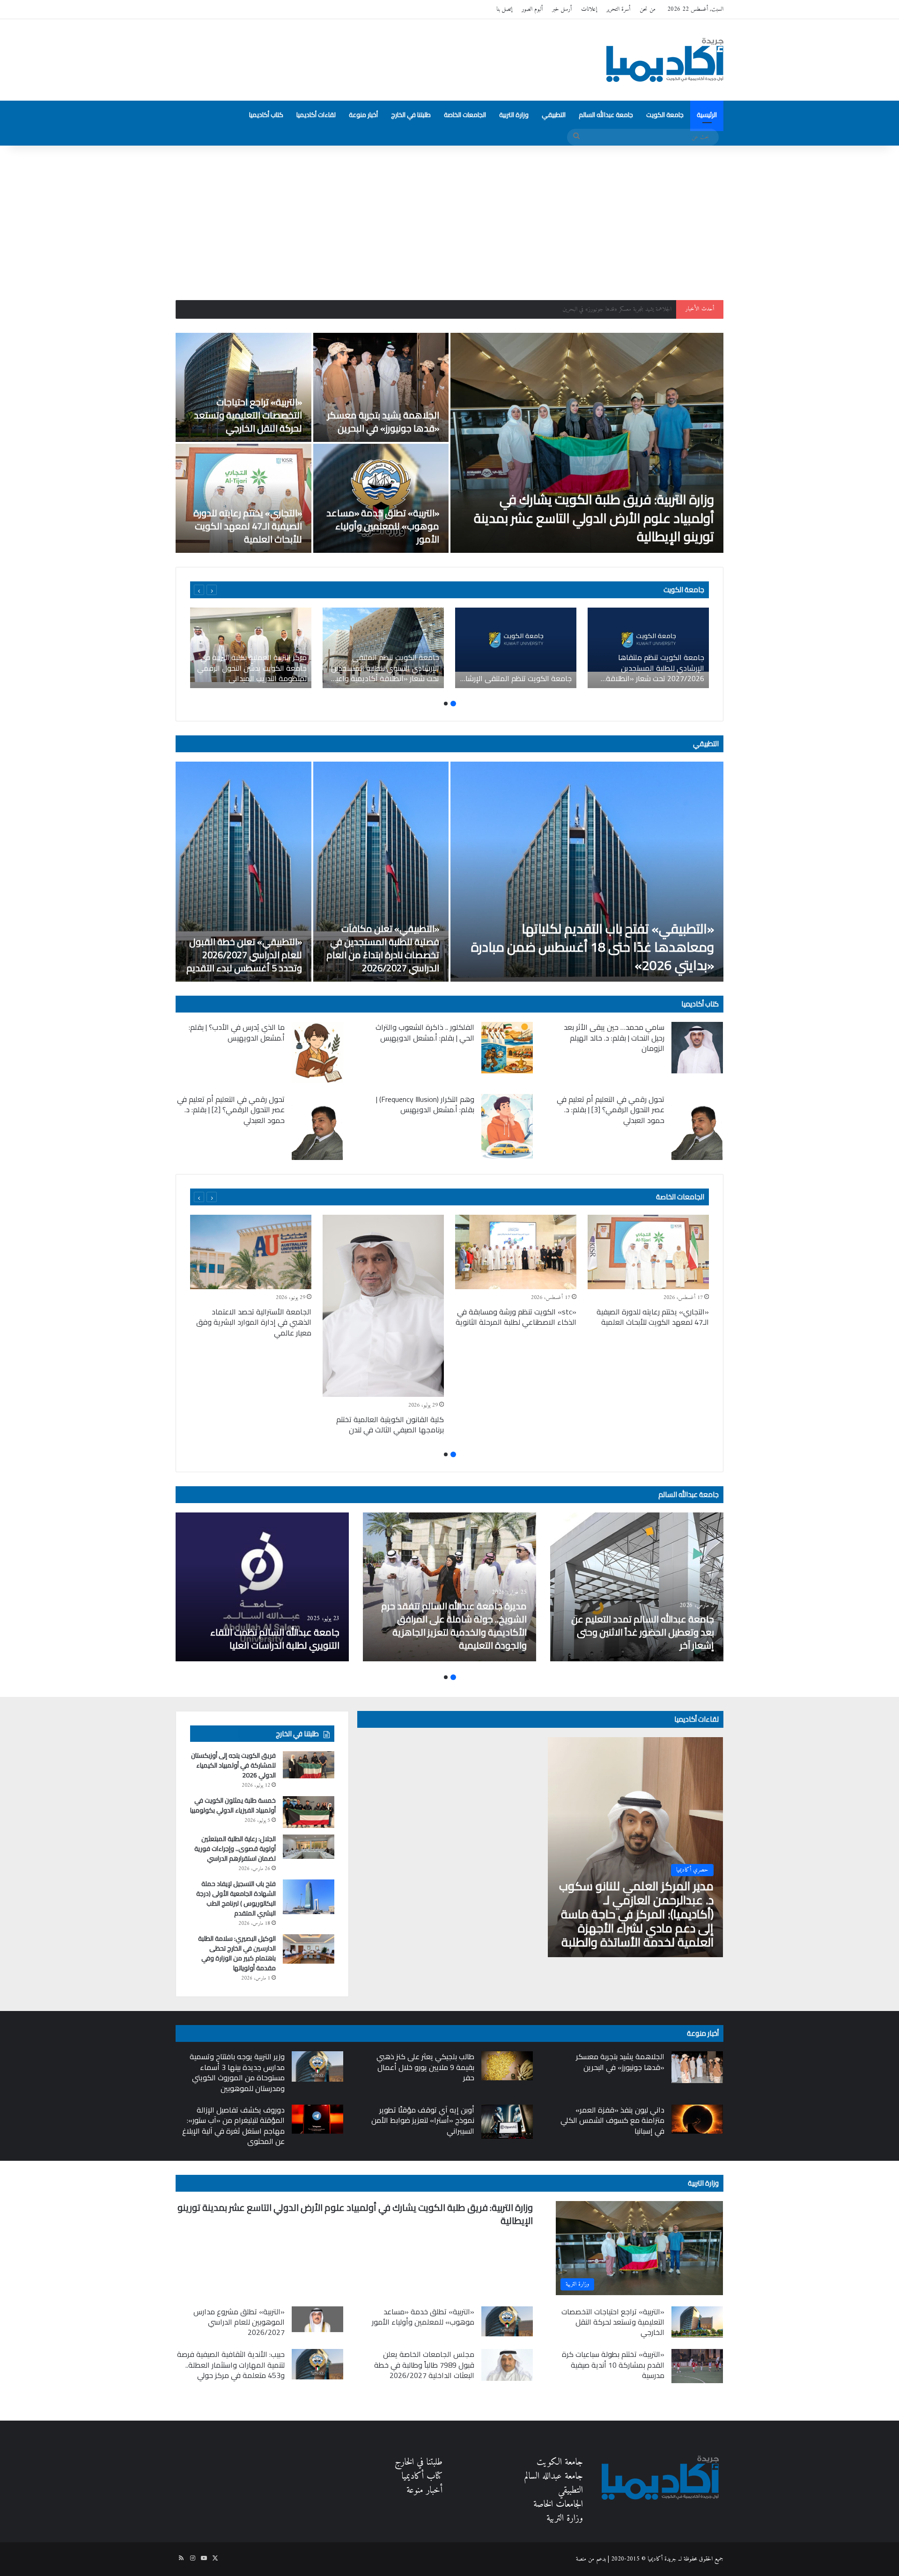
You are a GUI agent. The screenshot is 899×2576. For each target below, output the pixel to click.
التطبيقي (554, 115)
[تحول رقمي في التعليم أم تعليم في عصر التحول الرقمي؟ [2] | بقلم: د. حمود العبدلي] (317, 1127)
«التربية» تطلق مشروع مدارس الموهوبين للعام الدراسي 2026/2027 (239, 2322)
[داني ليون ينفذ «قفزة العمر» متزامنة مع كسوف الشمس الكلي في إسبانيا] (697, 2119)
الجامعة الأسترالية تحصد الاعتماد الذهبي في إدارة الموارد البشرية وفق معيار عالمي (254, 1322)
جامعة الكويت (665, 115)
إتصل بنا (504, 9)
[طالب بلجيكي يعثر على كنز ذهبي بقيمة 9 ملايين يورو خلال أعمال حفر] (507, 2066)
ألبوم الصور (532, 9)
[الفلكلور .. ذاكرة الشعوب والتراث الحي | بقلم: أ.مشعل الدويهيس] (507, 1048)
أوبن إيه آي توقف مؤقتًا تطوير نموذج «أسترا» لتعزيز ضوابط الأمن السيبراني (423, 2120)
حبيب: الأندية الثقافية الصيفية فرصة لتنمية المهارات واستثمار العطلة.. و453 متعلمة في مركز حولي (231, 2365)
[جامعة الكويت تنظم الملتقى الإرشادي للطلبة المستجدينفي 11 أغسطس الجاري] (516, 648)
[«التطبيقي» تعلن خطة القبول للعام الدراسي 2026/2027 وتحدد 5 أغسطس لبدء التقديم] (243, 872)
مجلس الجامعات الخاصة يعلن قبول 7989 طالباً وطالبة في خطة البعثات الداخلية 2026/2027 (424, 2365)
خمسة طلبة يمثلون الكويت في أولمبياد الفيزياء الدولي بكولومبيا (233, 1805)
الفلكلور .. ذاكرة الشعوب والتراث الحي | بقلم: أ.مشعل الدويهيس (425, 1032)
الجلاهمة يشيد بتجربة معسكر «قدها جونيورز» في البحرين (383, 422)
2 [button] (446, 704)
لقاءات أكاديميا (316, 115)
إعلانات (589, 9)
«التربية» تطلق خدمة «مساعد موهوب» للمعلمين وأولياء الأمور (383, 526)
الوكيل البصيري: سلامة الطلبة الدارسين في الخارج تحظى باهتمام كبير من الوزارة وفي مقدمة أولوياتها (237, 1953)
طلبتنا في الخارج (411, 115)
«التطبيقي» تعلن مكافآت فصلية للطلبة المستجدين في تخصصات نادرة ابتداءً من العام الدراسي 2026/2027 (383, 948)
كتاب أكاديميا (266, 115)
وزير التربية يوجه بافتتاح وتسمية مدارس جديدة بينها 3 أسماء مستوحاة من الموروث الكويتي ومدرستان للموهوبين (237, 2072)
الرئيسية (707, 115)
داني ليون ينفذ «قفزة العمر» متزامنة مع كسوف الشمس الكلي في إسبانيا (612, 2120)
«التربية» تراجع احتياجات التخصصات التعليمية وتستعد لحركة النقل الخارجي (596, 309)
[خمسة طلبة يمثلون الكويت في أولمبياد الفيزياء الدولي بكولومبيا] (309, 1812)
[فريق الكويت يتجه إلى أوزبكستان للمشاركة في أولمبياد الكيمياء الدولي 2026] (309, 1765)
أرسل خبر (562, 9)
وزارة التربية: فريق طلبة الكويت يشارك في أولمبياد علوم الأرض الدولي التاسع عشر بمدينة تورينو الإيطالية (594, 518)
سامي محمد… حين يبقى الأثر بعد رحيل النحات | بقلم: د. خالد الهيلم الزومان (614, 1038)
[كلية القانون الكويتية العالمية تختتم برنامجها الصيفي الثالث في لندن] (383, 1306)
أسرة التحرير (618, 9)
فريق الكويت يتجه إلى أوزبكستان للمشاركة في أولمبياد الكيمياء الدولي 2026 (233, 1765)
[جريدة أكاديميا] (665, 60)
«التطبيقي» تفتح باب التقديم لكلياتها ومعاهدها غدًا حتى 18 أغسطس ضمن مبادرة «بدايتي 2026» (593, 947)
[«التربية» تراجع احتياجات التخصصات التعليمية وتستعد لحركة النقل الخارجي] (243, 387)
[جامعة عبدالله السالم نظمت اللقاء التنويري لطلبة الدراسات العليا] (262, 1587)
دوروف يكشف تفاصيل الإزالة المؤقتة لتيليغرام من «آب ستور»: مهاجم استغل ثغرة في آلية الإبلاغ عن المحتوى (233, 2125)
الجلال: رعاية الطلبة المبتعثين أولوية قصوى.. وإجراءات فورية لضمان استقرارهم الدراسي (235, 1849)
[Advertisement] (449, 216)
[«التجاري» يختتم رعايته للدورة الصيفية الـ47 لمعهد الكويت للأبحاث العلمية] (243, 498)
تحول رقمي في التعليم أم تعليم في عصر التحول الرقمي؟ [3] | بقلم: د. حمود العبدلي (611, 1110)
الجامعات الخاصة (465, 115)
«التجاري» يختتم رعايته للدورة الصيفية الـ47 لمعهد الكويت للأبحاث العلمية (248, 526)
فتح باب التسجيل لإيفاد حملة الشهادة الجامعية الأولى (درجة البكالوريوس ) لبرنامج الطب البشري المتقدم (236, 1898)
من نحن (648, 9)
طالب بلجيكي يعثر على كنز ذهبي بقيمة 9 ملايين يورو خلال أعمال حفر (425, 2067)
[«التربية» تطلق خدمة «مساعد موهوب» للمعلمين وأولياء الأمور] (381, 498)
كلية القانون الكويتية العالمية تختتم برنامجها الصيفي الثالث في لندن (390, 1424)
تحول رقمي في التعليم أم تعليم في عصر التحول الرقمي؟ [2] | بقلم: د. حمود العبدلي (231, 1110)
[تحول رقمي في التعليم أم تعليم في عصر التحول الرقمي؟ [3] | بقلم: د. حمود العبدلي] (697, 1127)
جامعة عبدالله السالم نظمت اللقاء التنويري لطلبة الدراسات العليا (275, 1639)
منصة (581, 2559)
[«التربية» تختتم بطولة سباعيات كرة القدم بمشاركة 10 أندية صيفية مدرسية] (697, 2366)
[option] (449, 443)
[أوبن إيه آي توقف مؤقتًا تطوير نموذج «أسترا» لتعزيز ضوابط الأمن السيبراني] (507, 2122)
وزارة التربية (514, 115)
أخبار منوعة (363, 115)
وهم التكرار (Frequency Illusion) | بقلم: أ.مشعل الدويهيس (425, 1104)
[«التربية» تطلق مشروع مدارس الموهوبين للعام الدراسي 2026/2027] (317, 2319)
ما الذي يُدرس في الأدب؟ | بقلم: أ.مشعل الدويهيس (237, 1032)
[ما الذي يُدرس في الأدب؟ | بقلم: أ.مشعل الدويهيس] (317, 1052)
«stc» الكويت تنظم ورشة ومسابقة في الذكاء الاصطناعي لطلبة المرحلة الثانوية (516, 1317)
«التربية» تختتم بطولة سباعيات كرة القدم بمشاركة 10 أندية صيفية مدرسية (613, 2365)
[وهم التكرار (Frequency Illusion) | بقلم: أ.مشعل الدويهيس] (507, 1127)
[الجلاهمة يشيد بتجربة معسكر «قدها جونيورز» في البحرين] (381, 387)
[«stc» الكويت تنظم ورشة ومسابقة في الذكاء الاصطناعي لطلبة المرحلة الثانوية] (516, 1252)
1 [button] (453, 704)
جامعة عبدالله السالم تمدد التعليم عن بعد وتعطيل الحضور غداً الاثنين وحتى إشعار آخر (643, 1632)
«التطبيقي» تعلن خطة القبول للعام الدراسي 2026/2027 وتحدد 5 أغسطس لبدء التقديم (244, 955)
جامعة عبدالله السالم (606, 115)
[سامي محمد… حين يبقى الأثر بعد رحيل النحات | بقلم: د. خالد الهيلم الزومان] (697, 1048)
